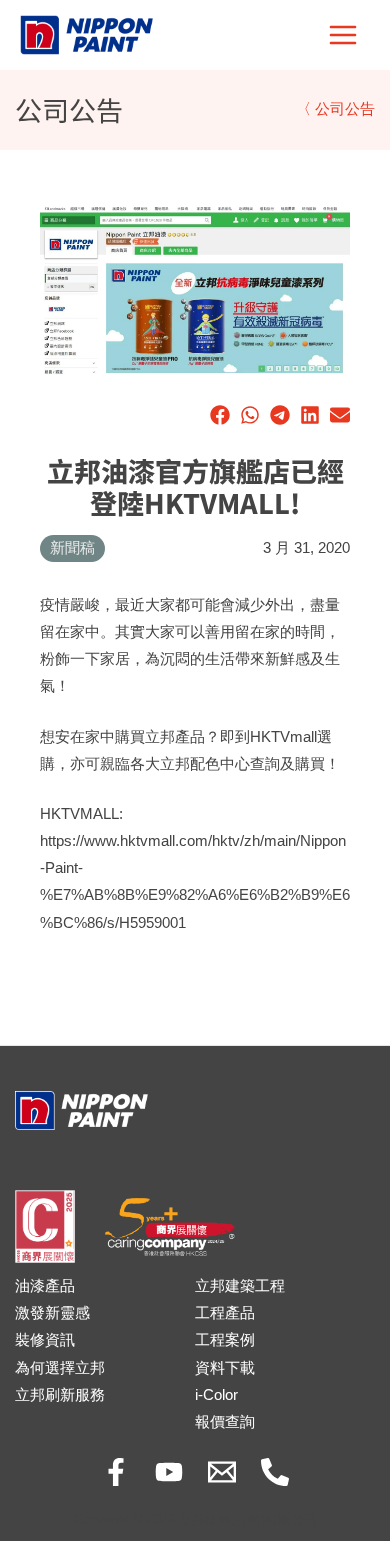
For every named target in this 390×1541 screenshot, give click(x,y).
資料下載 (225, 1368)
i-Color (216, 1395)
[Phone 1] (275, 1472)
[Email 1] (222, 1472)
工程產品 (225, 1313)
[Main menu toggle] (343, 35)
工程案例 (225, 1340)
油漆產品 (45, 1286)
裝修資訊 (45, 1340)
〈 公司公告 (335, 109)
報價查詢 (225, 1422)
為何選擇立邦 (60, 1368)
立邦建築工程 (240, 1286)
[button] (220, 415)
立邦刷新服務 (60, 1395)
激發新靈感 (52, 1313)
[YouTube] (169, 1472)
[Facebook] (116, 1472)
